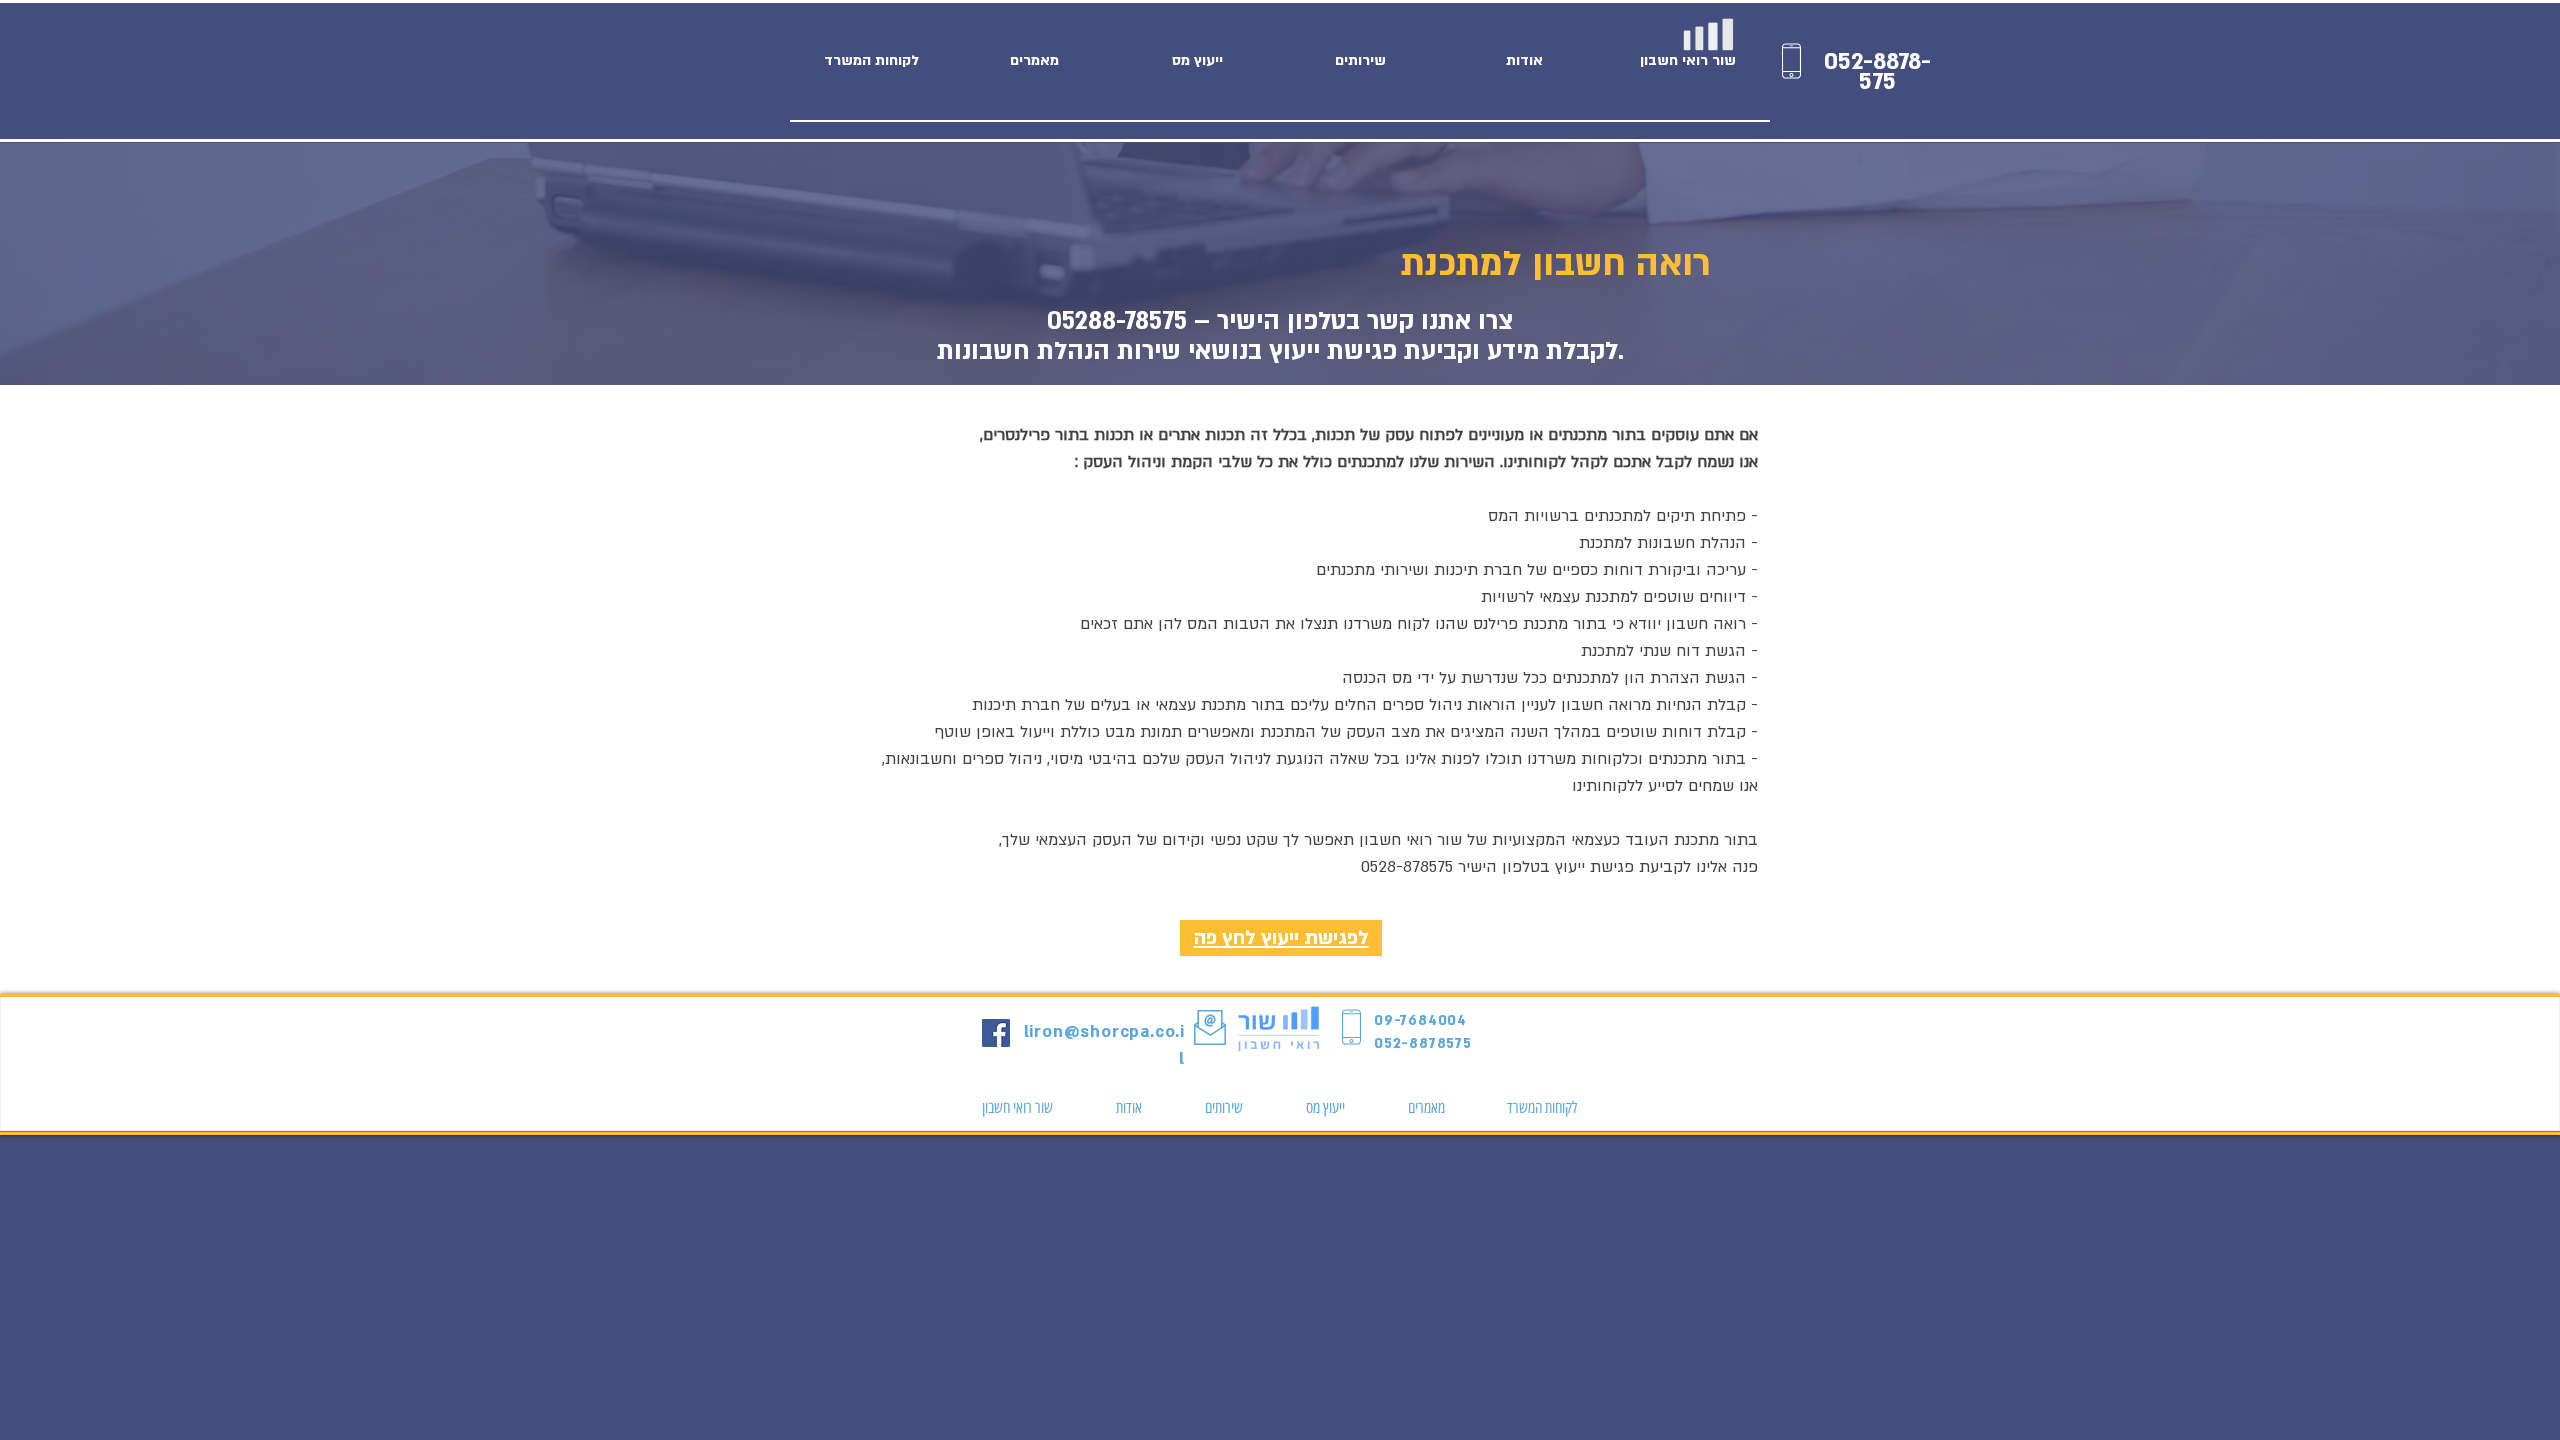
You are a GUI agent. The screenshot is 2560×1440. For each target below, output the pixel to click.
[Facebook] (996, 1033)
